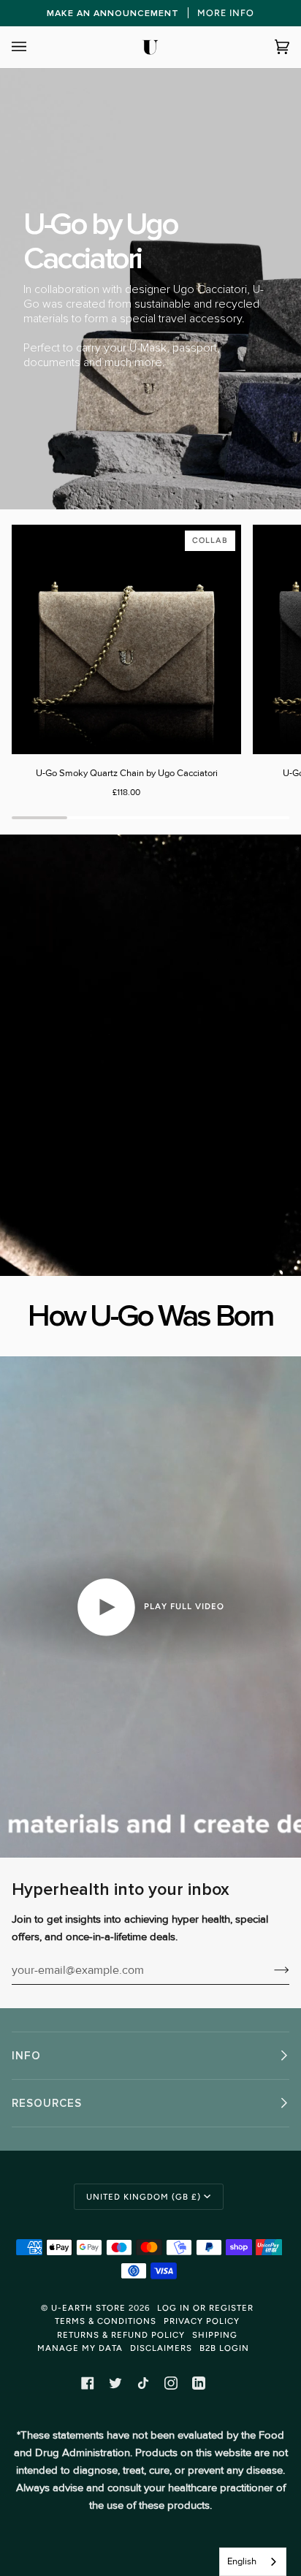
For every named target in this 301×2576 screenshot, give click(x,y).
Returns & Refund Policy (121, 2335)
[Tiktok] (143, 2383)
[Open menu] (34, 47)
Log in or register (205, 2308)
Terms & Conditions (106, 2321)
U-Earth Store (88, 2308)
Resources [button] (47, 2103)
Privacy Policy (202, 2321)
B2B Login (224, 2348)
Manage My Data (80, 2348)
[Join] (270, 1970)
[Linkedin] (199, 2383)
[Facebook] (88, 2383)
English (242, 2561)
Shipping (215, 2335)
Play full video (183, 1606)
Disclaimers (161, 2348)
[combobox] (253, 2562)
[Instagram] (171, 2383)
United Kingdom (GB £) (144, 2197)
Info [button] (26, 2056)
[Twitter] (115, 2383)
